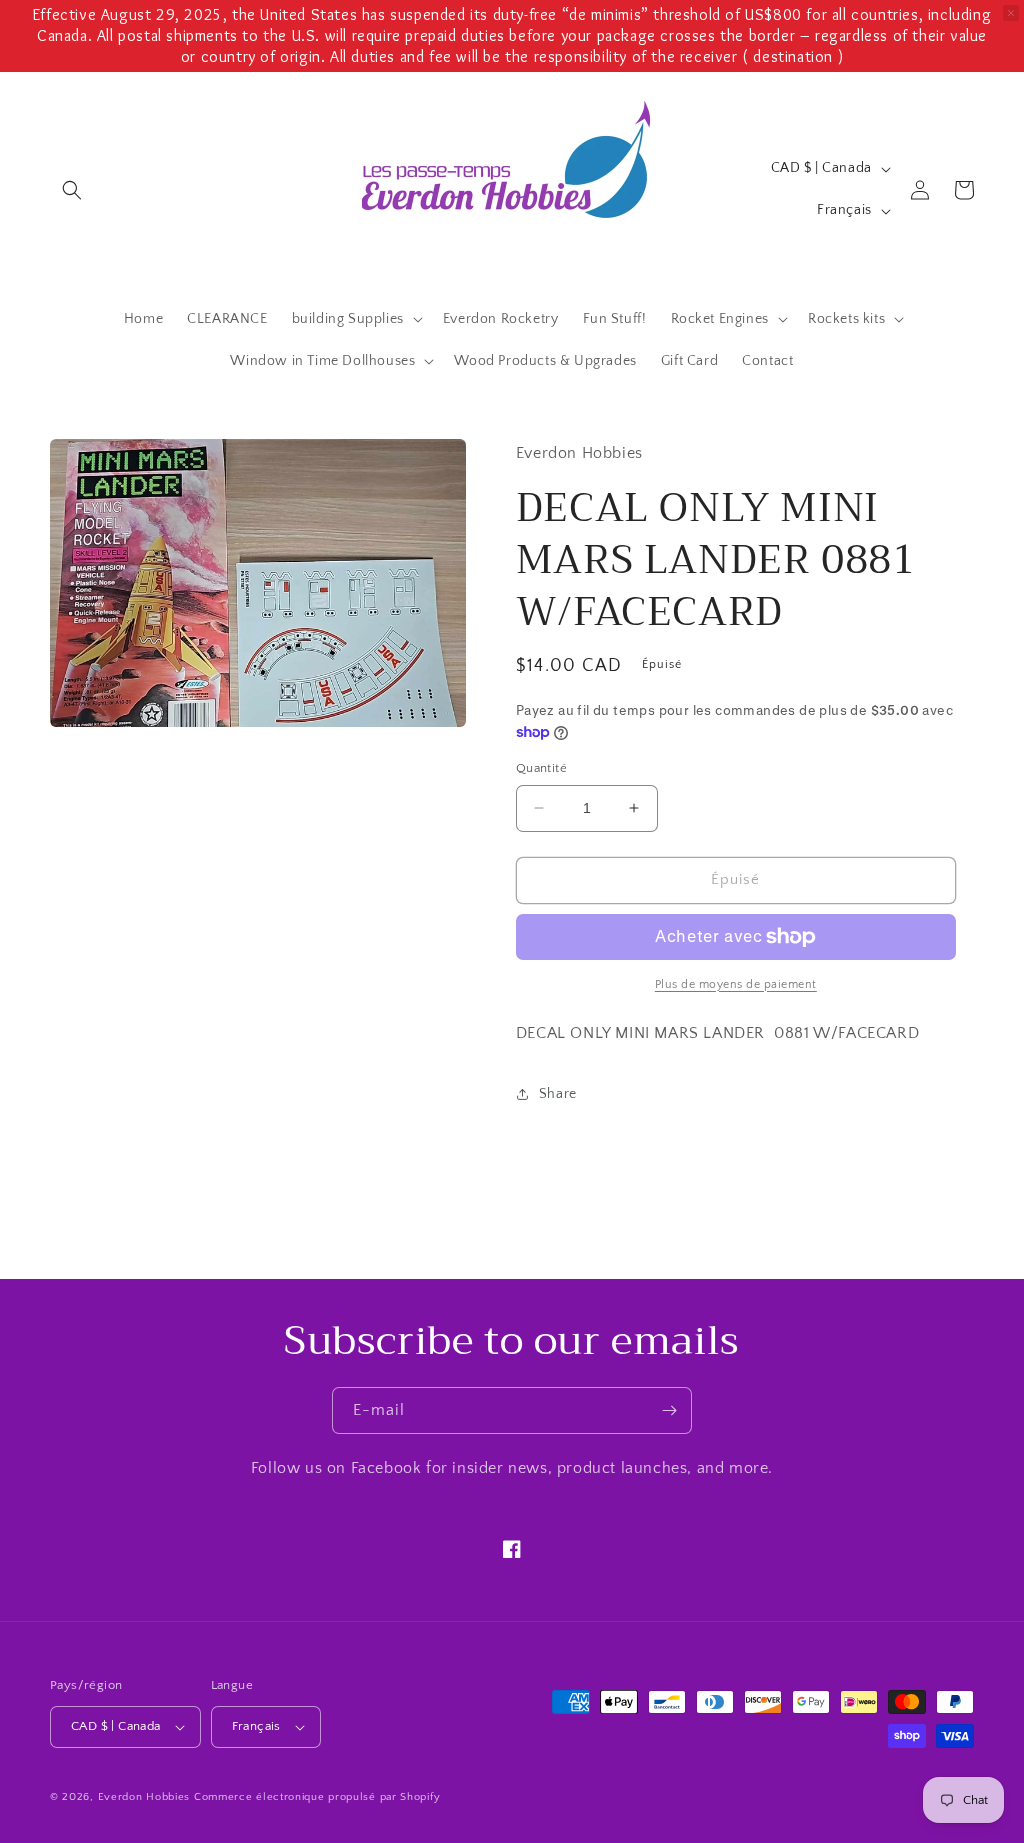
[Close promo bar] (1011, 13)
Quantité (541, 768)
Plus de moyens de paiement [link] (736, 984)
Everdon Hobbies (144, 1797)
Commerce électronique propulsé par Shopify (317, 1797)
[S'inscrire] (669, 1410)
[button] (72, 190)
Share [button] (558, 1094)
